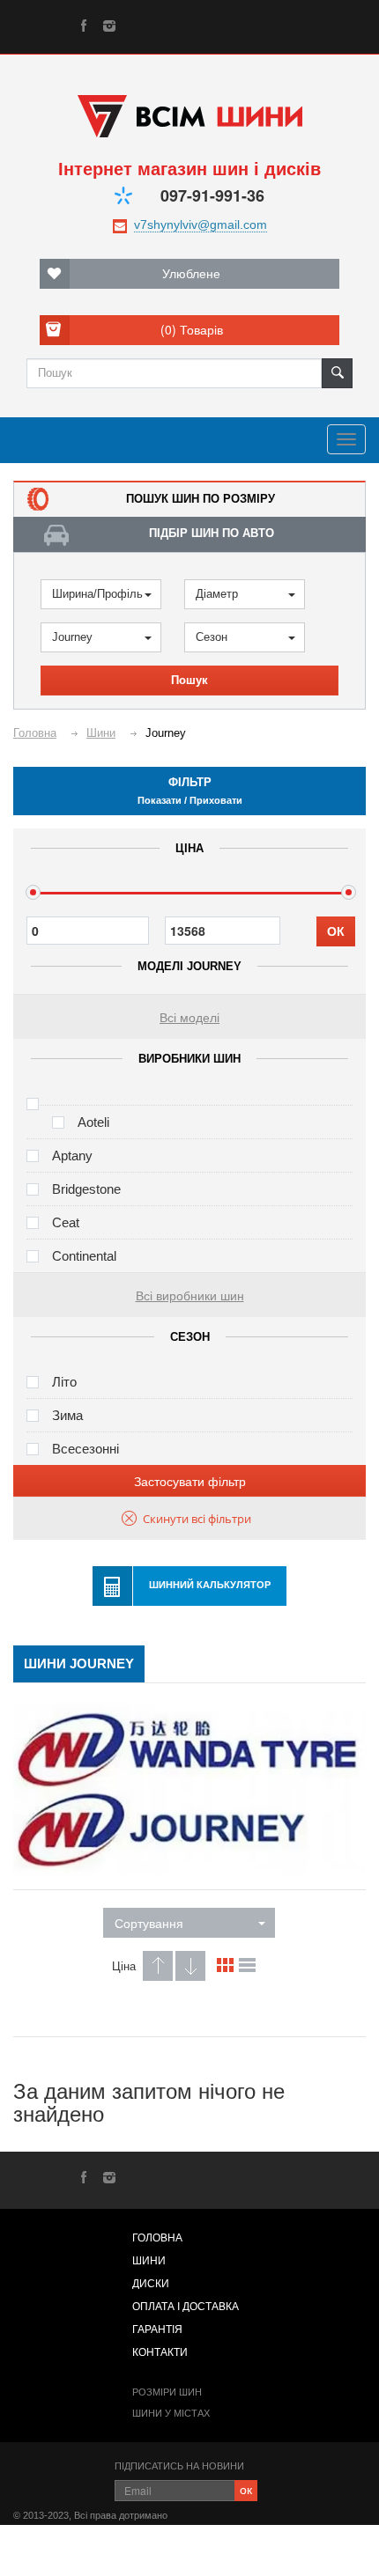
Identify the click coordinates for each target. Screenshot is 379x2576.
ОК (336, 931)
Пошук (189, 680)
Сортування (149, 1923)
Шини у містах (171, 2413)
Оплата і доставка (186, 2307)
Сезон (212, 637)
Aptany (72, 1156)
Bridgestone (86, 1189)
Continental (84, 1256)
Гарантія (157, 2329)
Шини (149, 2261)
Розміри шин (167, 2392)
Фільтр (190, 791)
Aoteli (93, 1122)
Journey (72, 637)
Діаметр (217, 594)
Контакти (160, 2352)
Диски (151, 2284)
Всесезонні (85, 1449)
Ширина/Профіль (97, 594)
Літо (64, 1382)
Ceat (66, 1222)
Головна (157, 2238)
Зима (67, 1415)
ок (246, 2489)
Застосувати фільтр (190, 1481)
